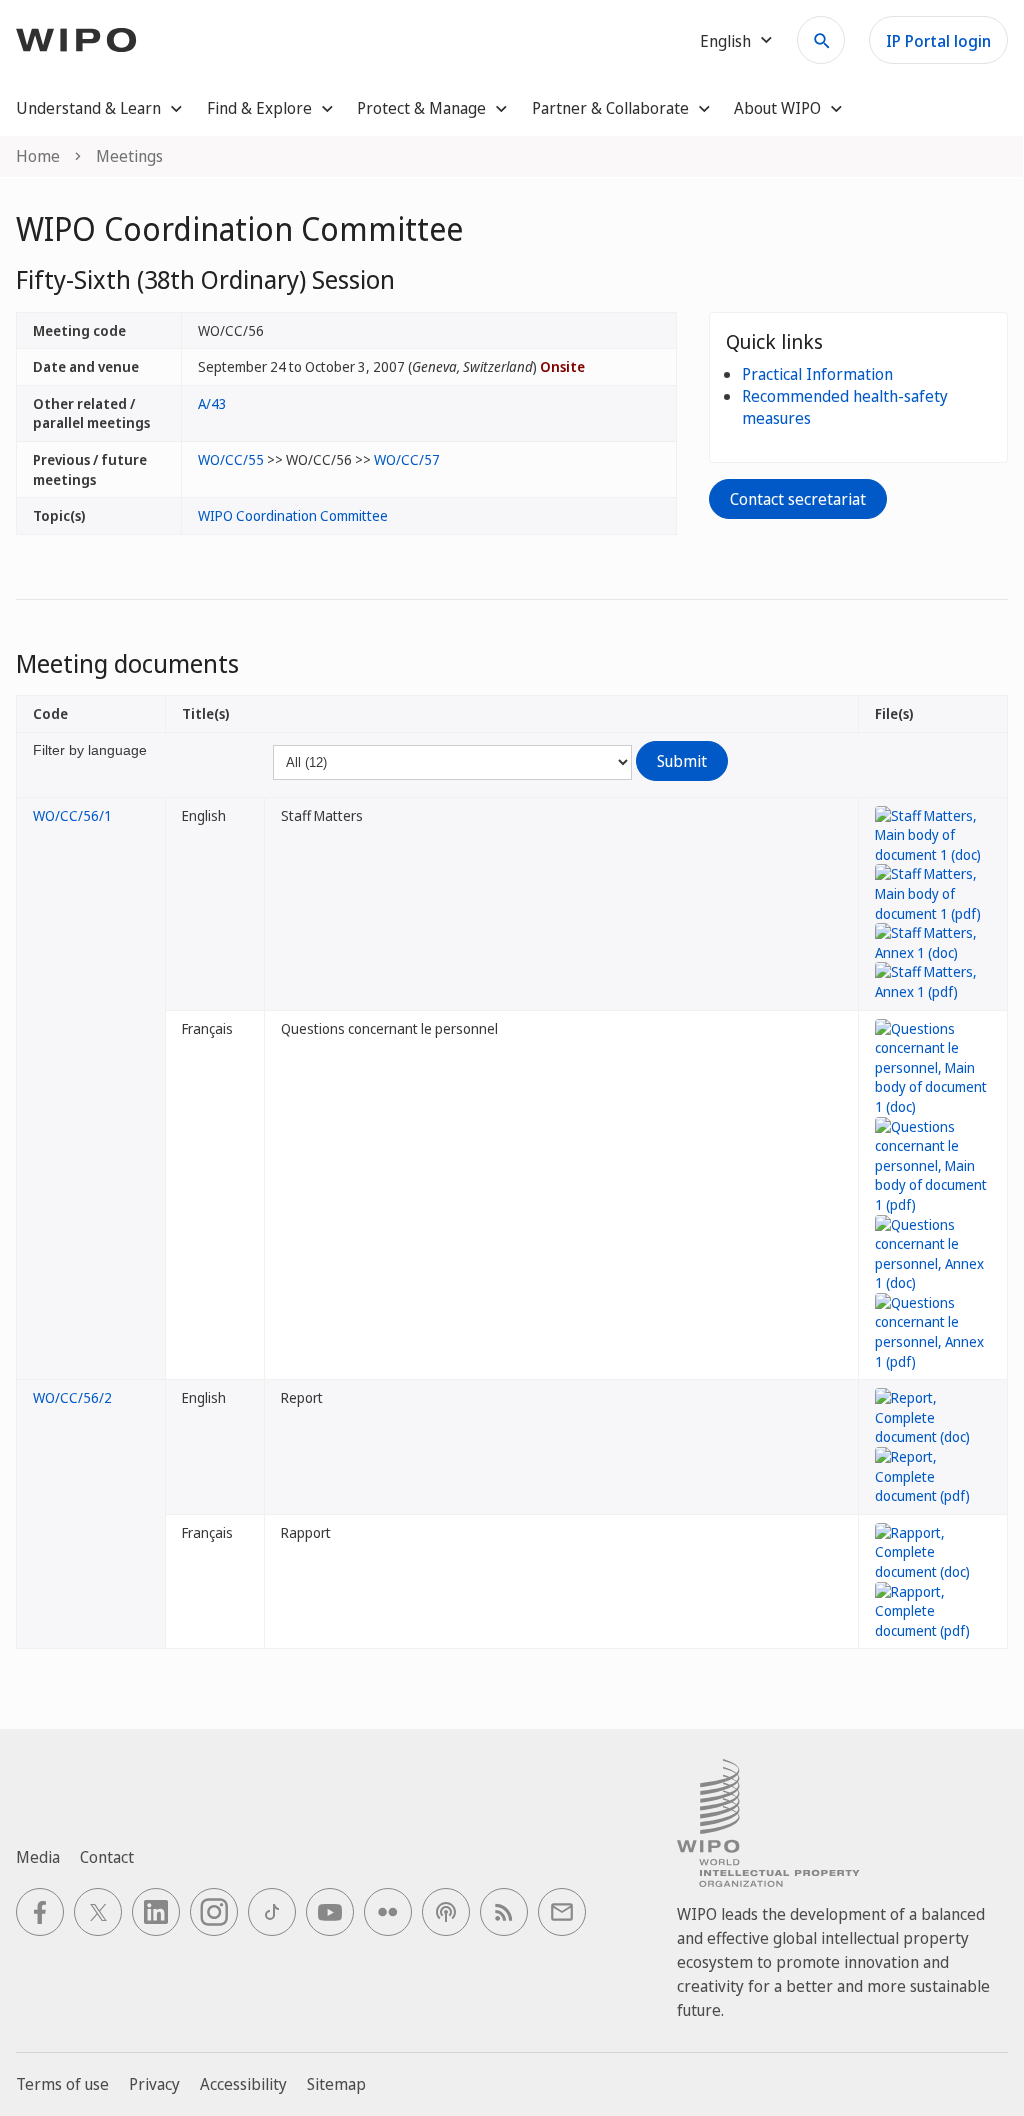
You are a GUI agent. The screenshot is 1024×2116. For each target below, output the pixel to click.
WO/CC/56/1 (72, 815)
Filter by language (90, 750)
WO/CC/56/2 (72, 1397)
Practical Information (817, 374)
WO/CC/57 (407, 459)
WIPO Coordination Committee (293, 515)
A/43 (212, 403)
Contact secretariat (798, 499)
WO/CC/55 (231, 459)
